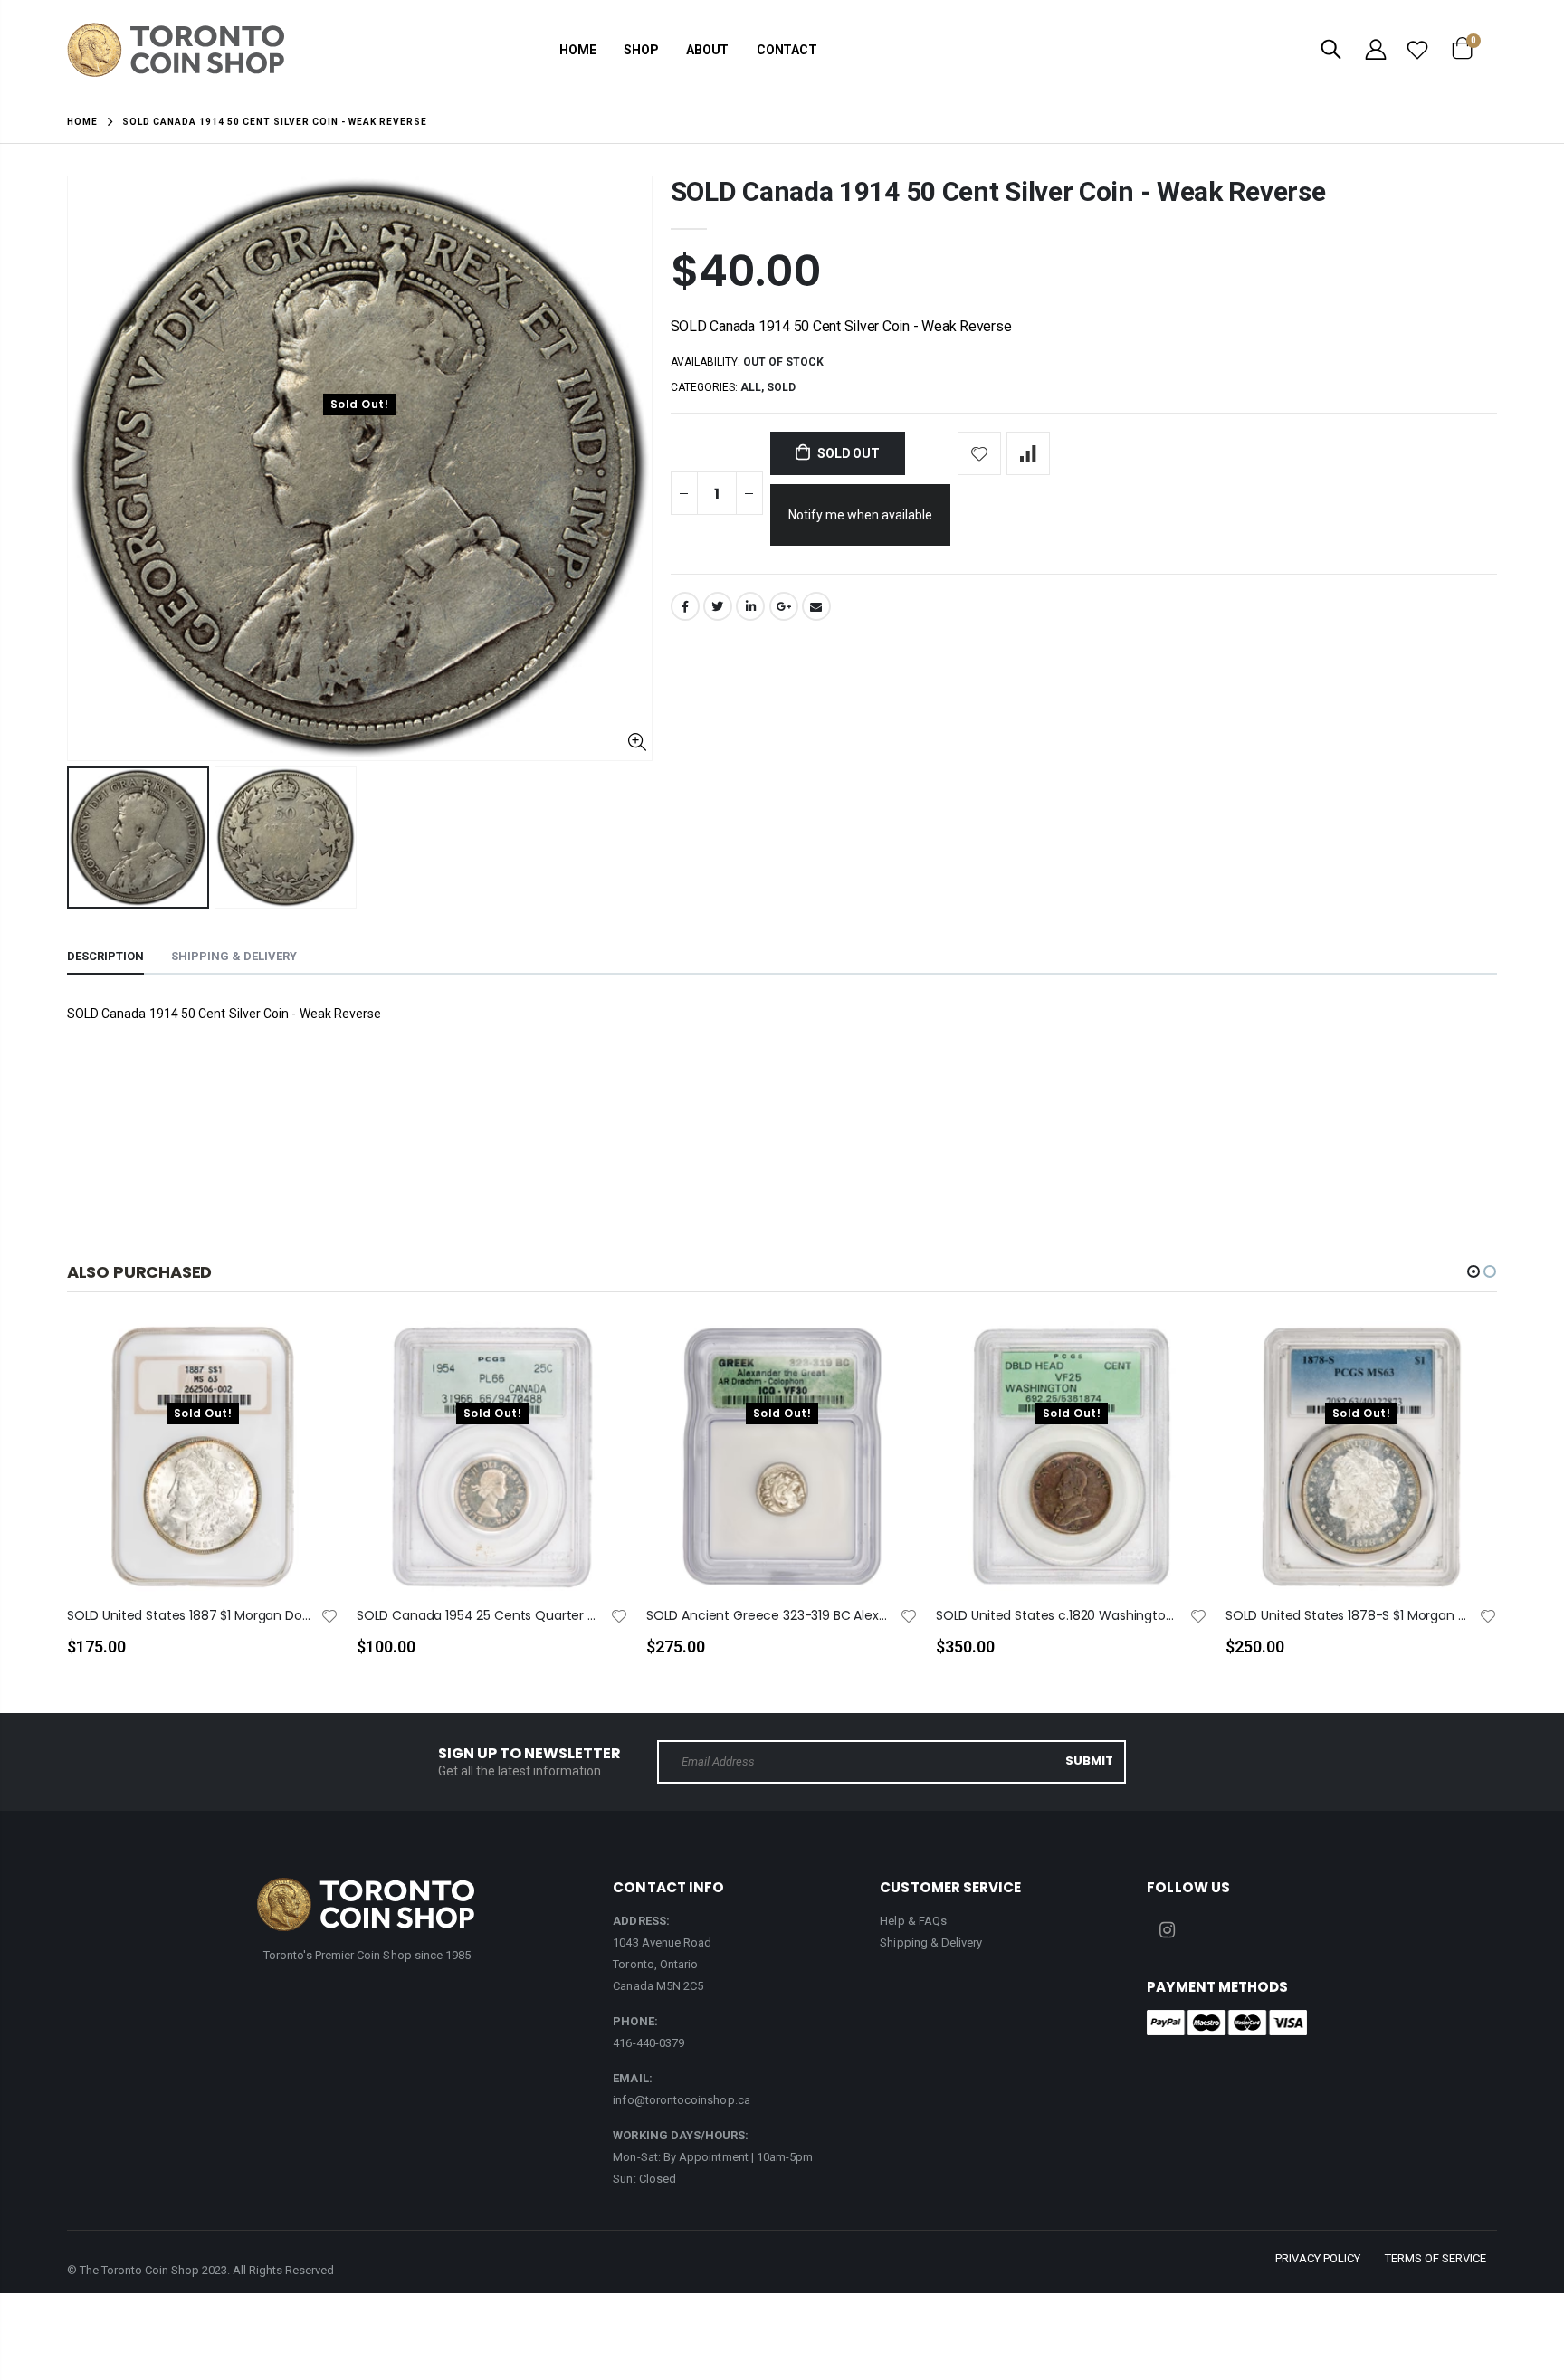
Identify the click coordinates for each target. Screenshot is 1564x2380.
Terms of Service (1435, 2258)
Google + (784, 606)
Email (816, 606)
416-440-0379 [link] (648, 2043)
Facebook (685, 606)
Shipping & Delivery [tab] (234, 956)
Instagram (1167, 1930)
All (751, 387)
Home (82, 122)
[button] (1473, 1271)
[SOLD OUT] (309, 1365)
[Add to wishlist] (979, 453)
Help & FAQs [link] (913, 1921)
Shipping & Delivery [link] (931, 1942)
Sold (781, 387)
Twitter (718, 606)
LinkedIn (750, 606)
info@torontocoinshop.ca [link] (682, 2100)
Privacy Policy (1318, 2258)
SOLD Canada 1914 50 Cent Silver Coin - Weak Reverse (998, 191)
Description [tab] (105, 956)
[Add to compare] (1028, 453)
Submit (1089, 1761)
